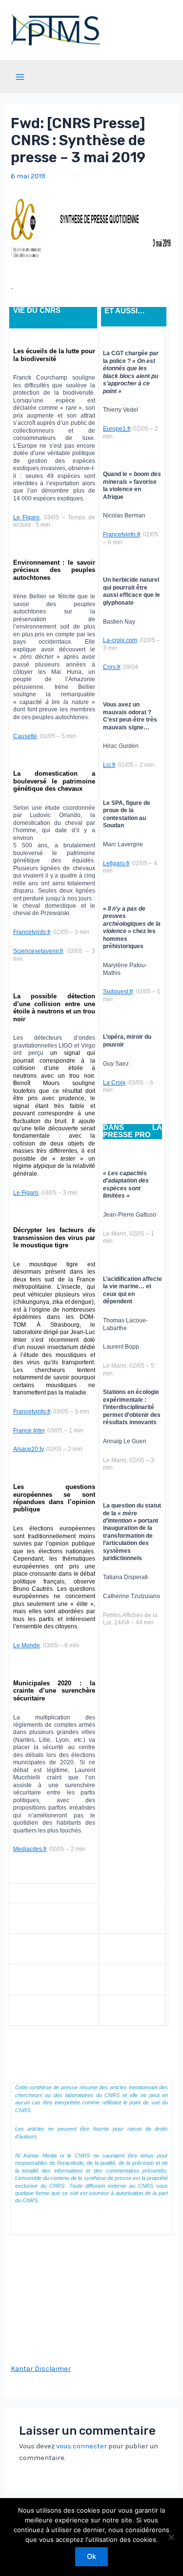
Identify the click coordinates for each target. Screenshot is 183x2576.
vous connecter (81, 2446)
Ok (91, 2557)
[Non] (171, 2537)
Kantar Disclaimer (41, 2369)
